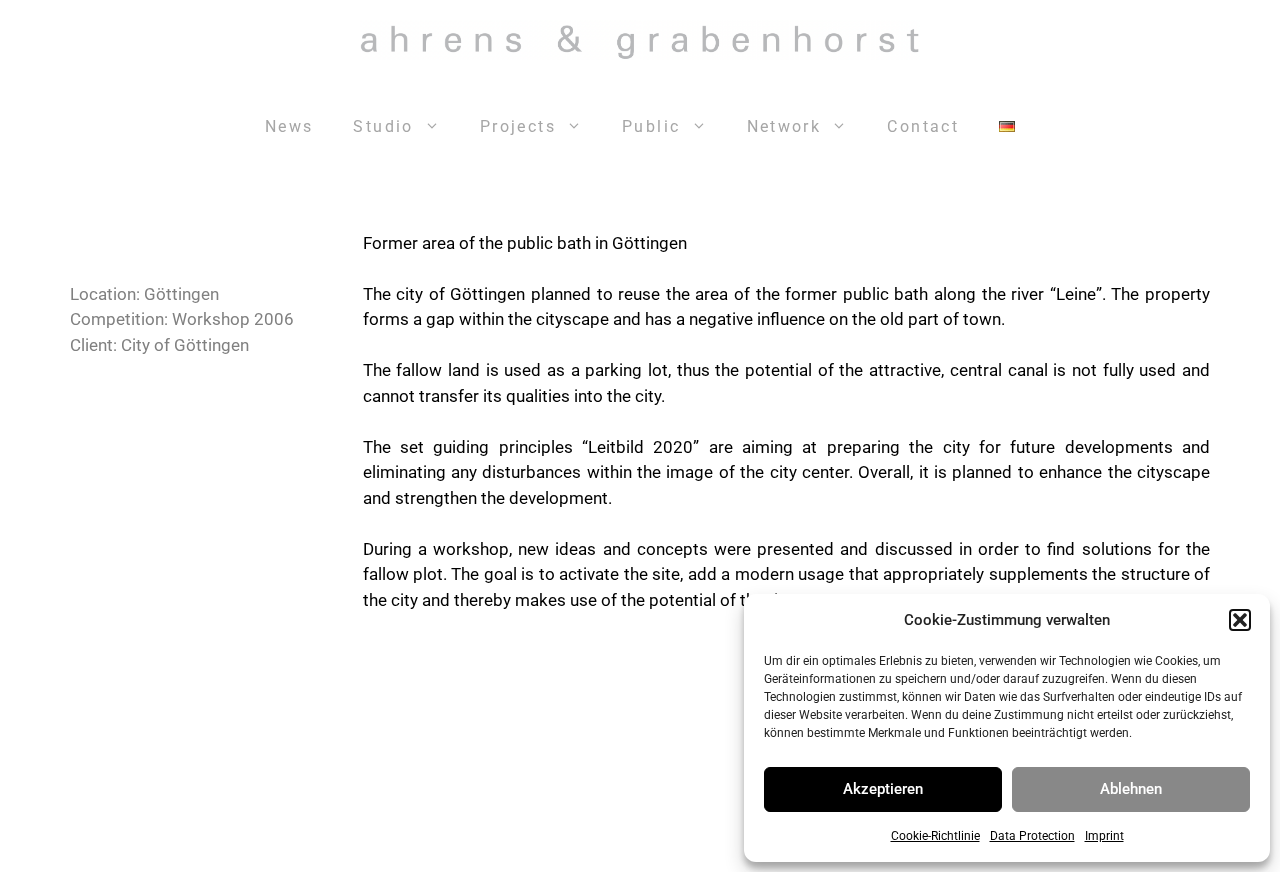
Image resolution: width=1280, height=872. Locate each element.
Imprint (1104, 836)
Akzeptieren (883, 789)
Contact (923, 126)
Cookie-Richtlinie (935, 836)
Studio (383, 126)
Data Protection (1032, 836)
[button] (1240, 620)
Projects (518, 126)
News (289, 126)
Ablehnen (1131, 789)
